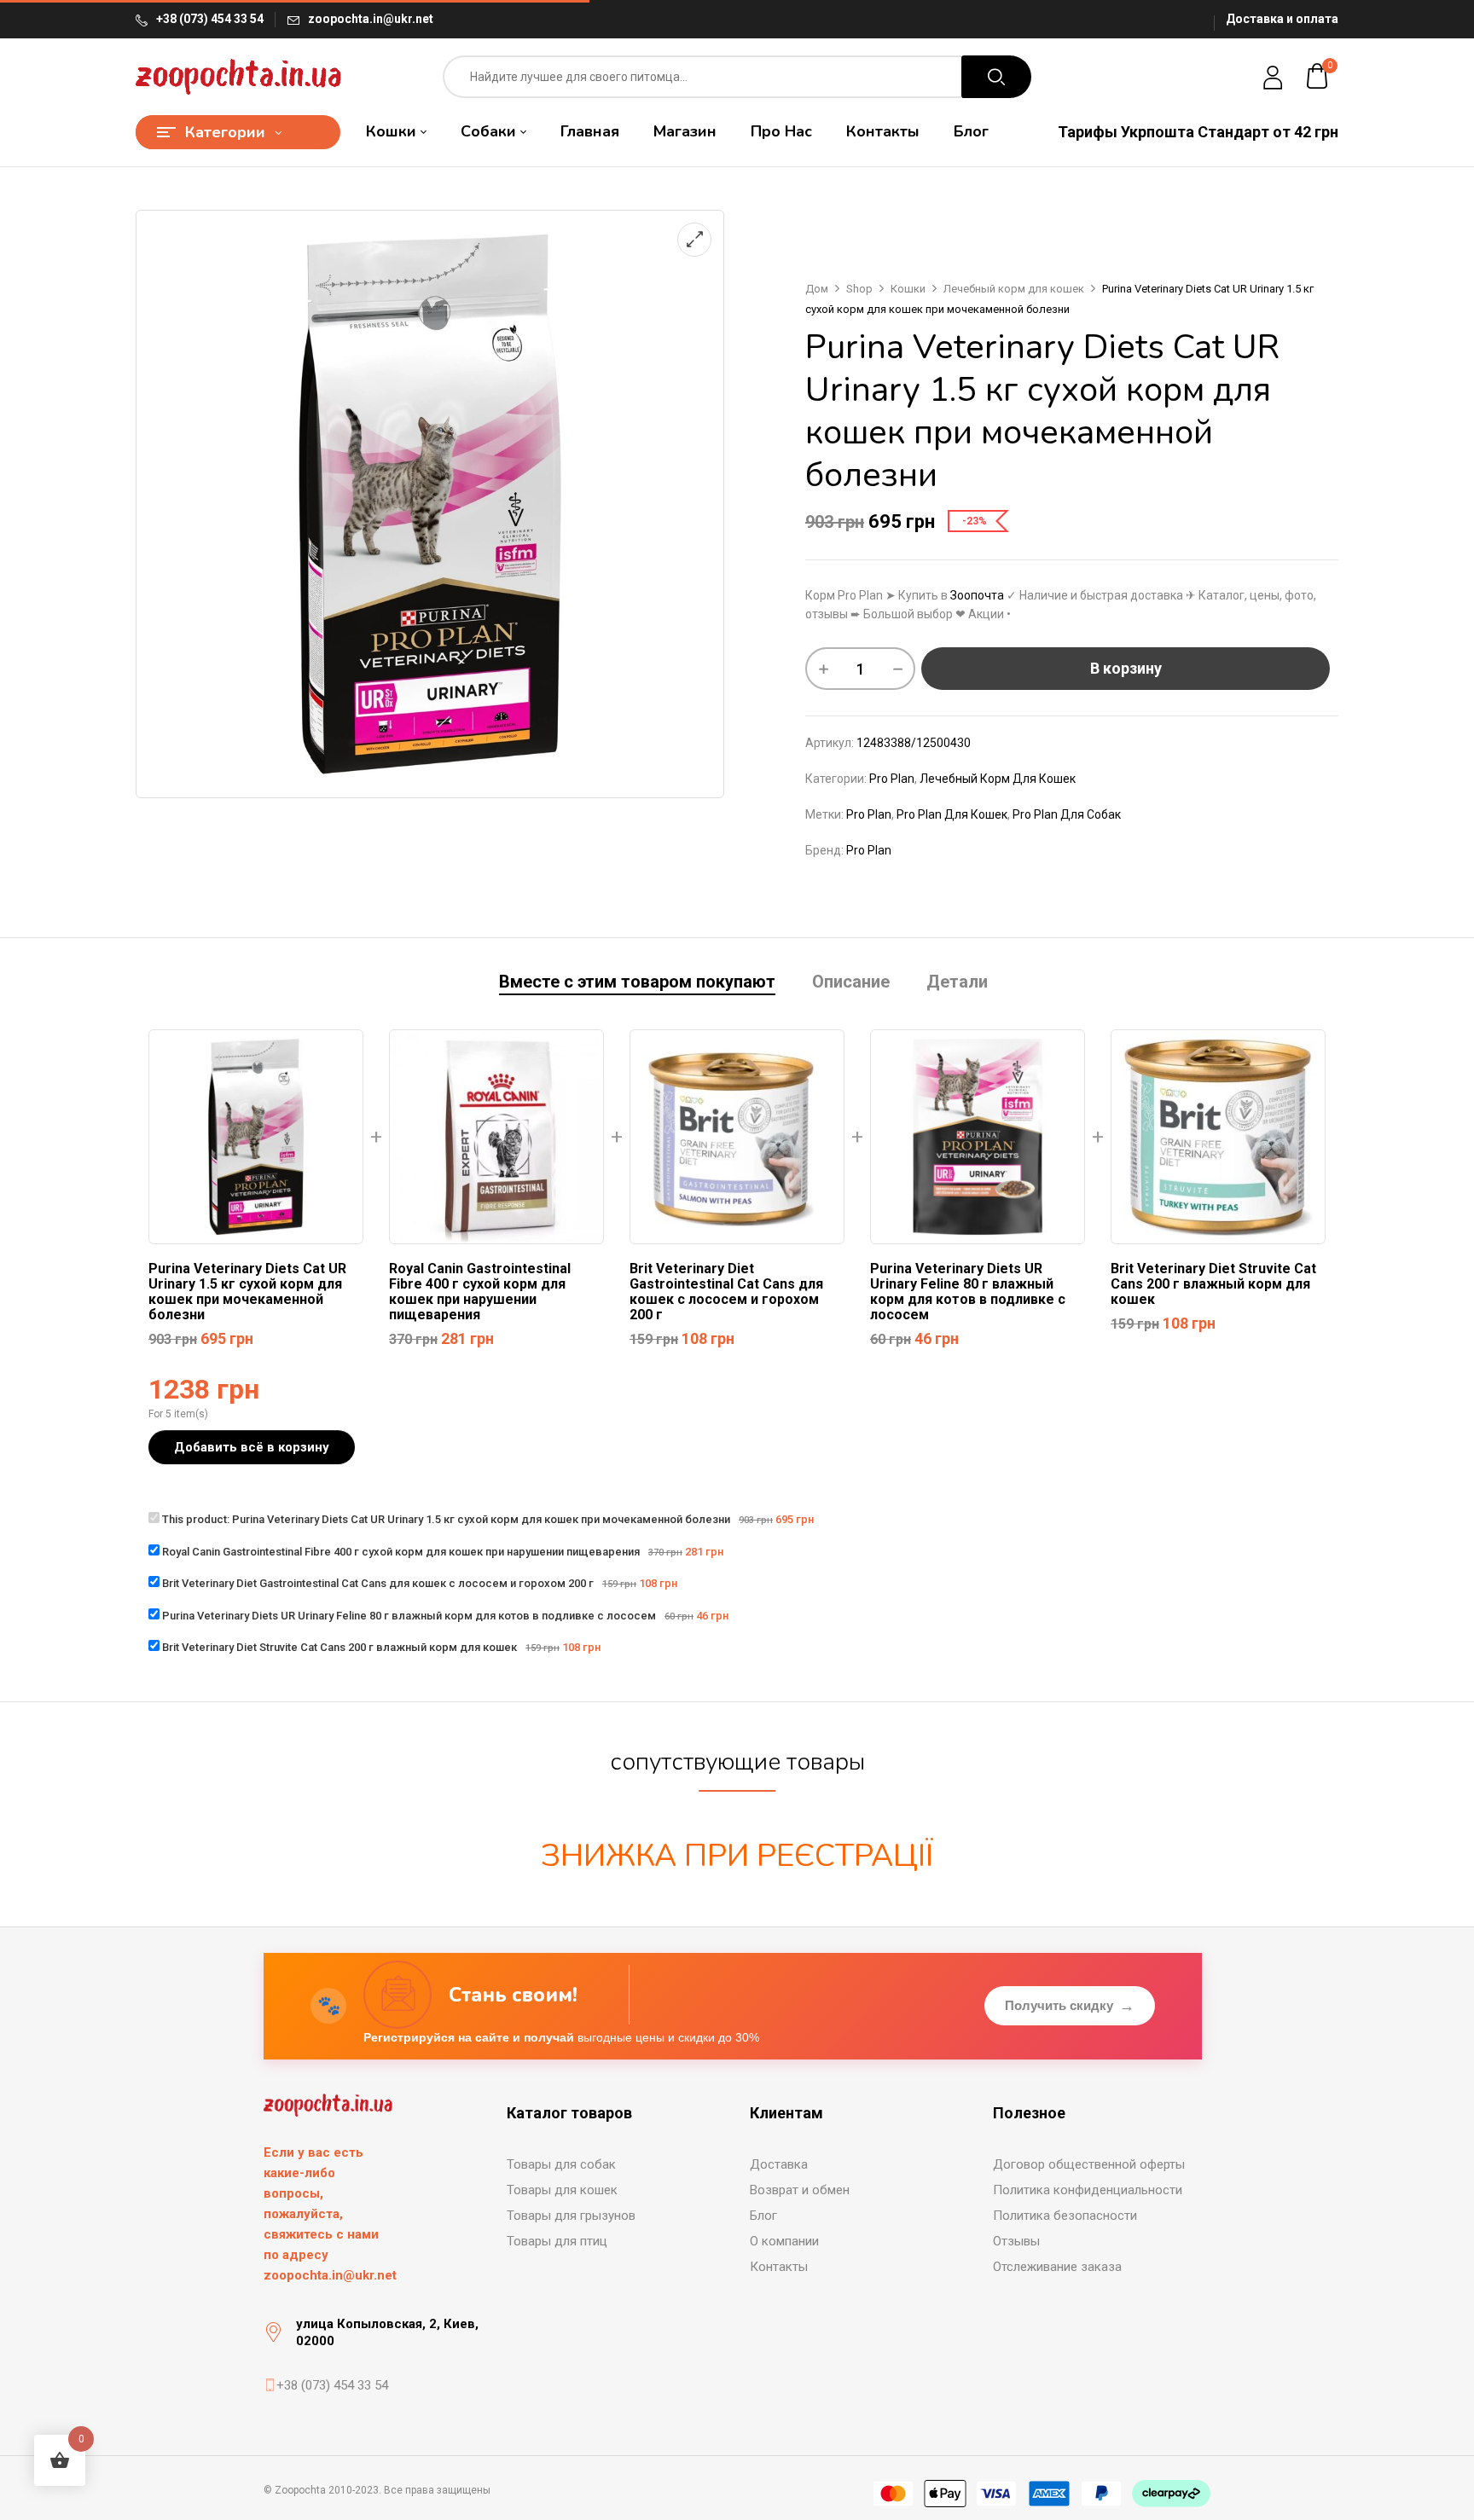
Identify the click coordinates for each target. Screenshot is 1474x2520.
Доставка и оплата (1282, 19)
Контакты (779, 2267)
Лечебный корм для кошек (1014, 289)
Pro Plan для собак (1067, 814)
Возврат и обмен (800, 2190)
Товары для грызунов (571, 2216)
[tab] (637, 984)
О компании (784, 2241)
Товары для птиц (557, 2241)
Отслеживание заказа (1057, 2267)
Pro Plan (892, 779)
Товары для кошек (562, 2190)
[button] (1318, 77)
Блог (763, 2216)
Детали (957, 982)
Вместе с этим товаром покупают (637, 982)
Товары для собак (561, 2164)
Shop (859, 289)
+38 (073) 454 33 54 (210, 19)
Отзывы (1016, 2241)
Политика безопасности (1065, 2216)
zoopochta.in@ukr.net (371, 19)
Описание (851, 982)
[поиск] (996, 77)
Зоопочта (977, 595)
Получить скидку (1070, 2006)
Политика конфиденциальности (1088, 2190)
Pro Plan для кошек (952, 814)
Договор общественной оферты (1089, 2164)
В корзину (1126, 668)
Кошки (908, 289)
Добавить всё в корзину (252, 1447)
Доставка (779, 2164)
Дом (817, 289)
